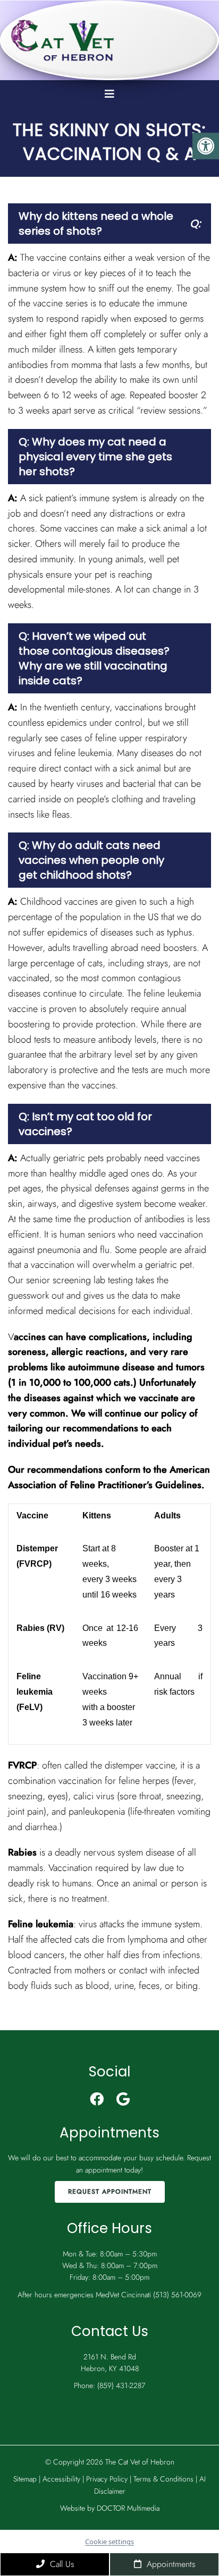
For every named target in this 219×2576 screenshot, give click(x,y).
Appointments (170, 2564)
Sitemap (25, 2479)
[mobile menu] (109, 94)
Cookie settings (109, 2541)
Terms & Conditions (165, 2479)
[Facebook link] (97, 2099)
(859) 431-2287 (121, 2385)
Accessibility (61, 2479)
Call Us (61, 2564)
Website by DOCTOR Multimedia (110, 2508)
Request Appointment (110, 2192)
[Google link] (123, 2099)
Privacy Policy (108, 2479)
